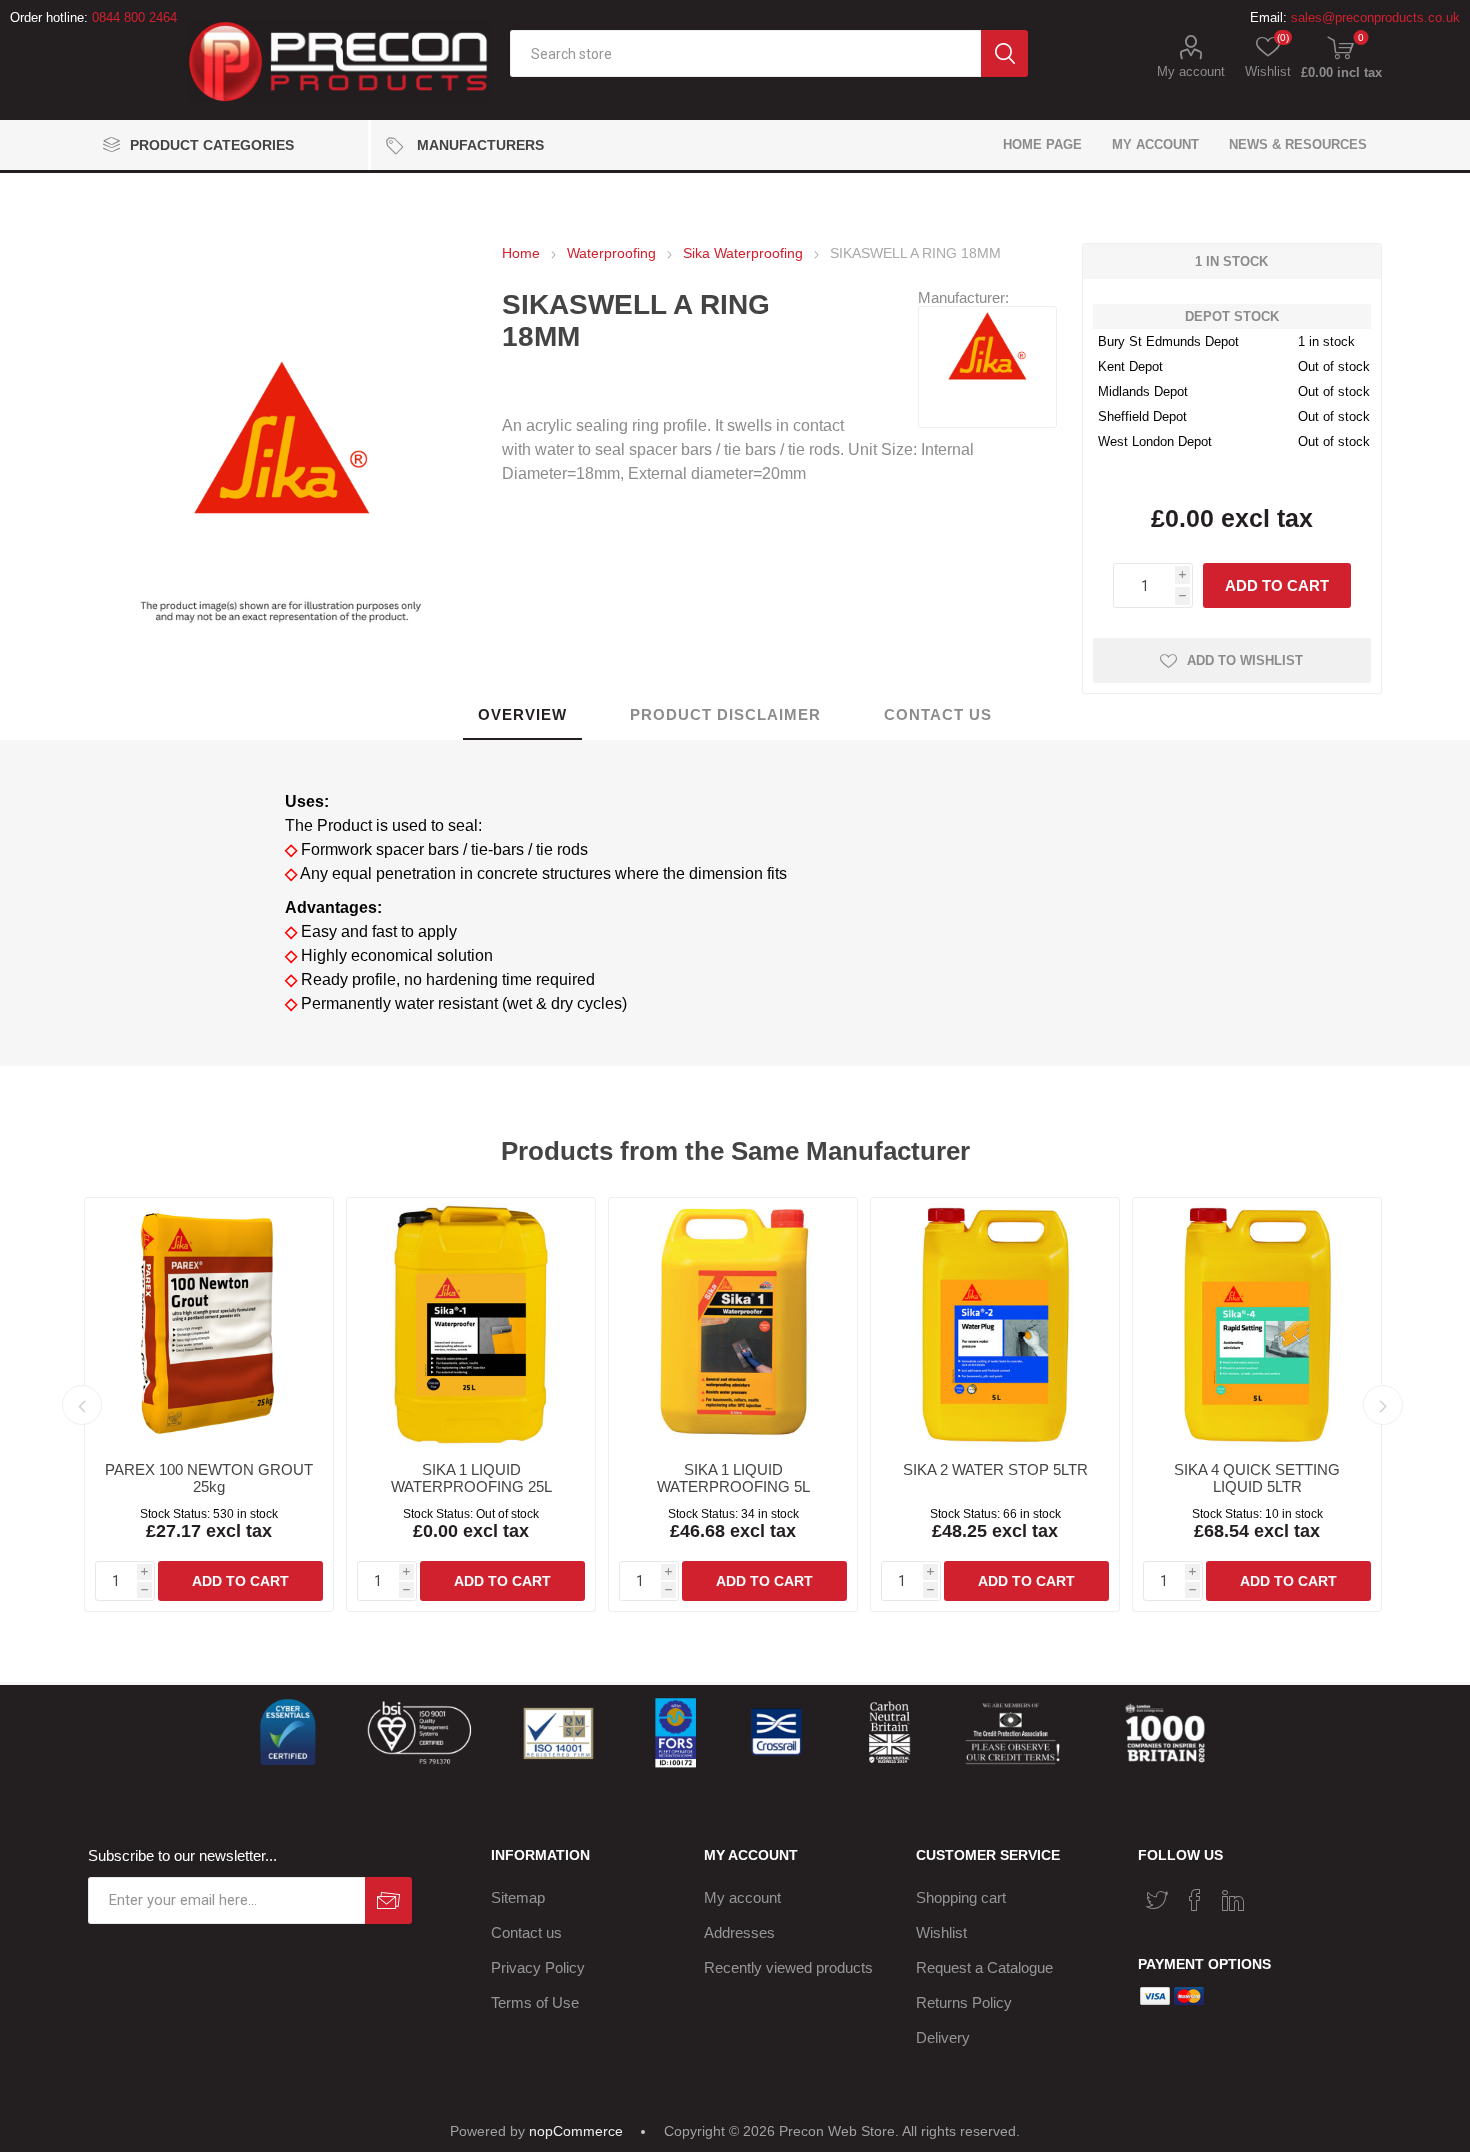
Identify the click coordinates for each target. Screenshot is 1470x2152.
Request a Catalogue (984, 1967)
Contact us (526, 1932)
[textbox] (745, 53)
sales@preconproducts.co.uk (1375, 17)
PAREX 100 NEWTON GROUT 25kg (209, 1478)
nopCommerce (576, 2131)
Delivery (943, 2037)
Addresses (739, 1932)
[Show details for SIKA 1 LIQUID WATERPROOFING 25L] (471, 1322)
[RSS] (1271, 1894)
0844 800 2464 (134, 17)
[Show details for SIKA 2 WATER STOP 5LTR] (995, 1322)
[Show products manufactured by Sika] (987, 374)
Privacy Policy (538, 1967)
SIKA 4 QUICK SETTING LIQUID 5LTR (1257, 1478)
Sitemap (518, 1897)
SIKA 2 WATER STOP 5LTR (995, 1469)
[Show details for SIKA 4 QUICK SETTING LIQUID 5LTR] (1257, 1322)
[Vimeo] (1233, 1900)
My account (1191, 71)
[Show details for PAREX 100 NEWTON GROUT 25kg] (209, 1322)
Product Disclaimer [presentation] (725, 714)
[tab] (522, 715)
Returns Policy (964, 2002)
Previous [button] (82, 1405)
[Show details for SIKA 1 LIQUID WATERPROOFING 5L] (733, 1322)
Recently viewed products (788, 1967)
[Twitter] (1157, 1900)
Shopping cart (961, 1897)
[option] (209, 1404)
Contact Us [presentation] (938, 714)
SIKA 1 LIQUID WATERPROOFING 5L (733, 1478)
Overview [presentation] (522, 714)
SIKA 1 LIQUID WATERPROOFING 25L (471, 1478)
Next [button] (1383, 1405)
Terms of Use (535, 2002)
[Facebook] (1195, 1900)
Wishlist (941, 1932)
